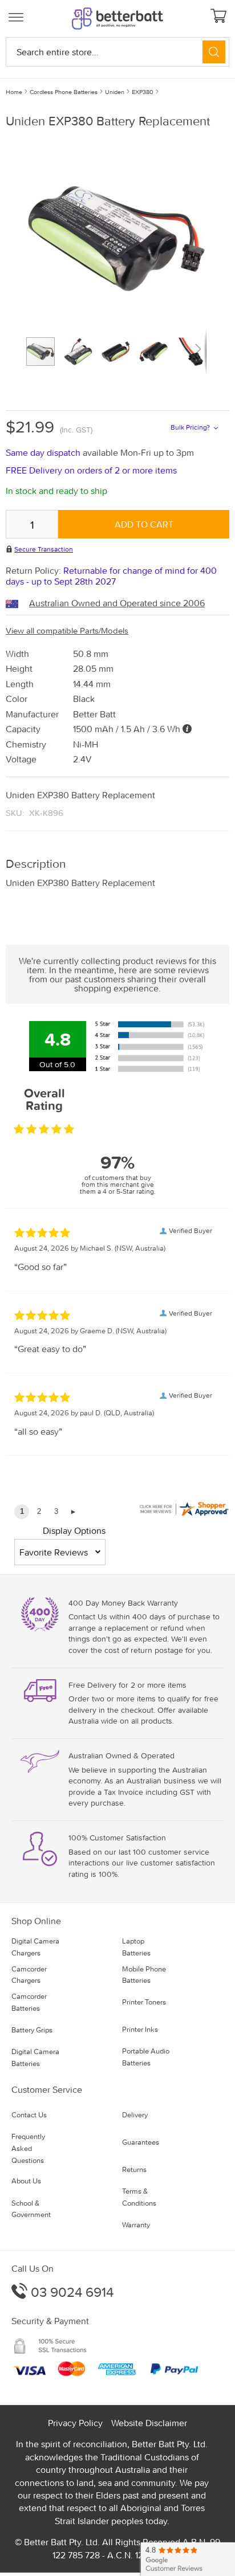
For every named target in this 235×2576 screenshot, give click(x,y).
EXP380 (143, 92)
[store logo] (117, 19)
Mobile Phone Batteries (144, 1975)
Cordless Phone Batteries (64, 92)
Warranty (136, 2225)
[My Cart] (220, 17)
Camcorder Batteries (29, 2002)
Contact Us (29, 2115)
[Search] (214, 52)
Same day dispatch (44, 452)
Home (14, 92)
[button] (83, 352)
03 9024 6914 (70, 2292)
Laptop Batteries (136, 1947)
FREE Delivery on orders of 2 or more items (91, 470)
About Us (26, 2181)
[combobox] (117, 52)
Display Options (74, 1530)
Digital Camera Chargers (35, 1947)
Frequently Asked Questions (28, 2148)
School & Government (31, 2209)
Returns (134, 2169)
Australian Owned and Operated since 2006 (117, 603)
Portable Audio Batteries (146, 2057)
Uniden (115, 92)
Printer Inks (140, 2029)
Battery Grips (32, 2030)
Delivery (135, 2115)
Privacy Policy (75, 2423)
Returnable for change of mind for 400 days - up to (111, 576)
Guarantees (141, 2142)
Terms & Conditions (139, 2197)
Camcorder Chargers (29, 1975)
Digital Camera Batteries (35, 2057)
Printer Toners (144, 2002)
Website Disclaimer (149, 2423)
